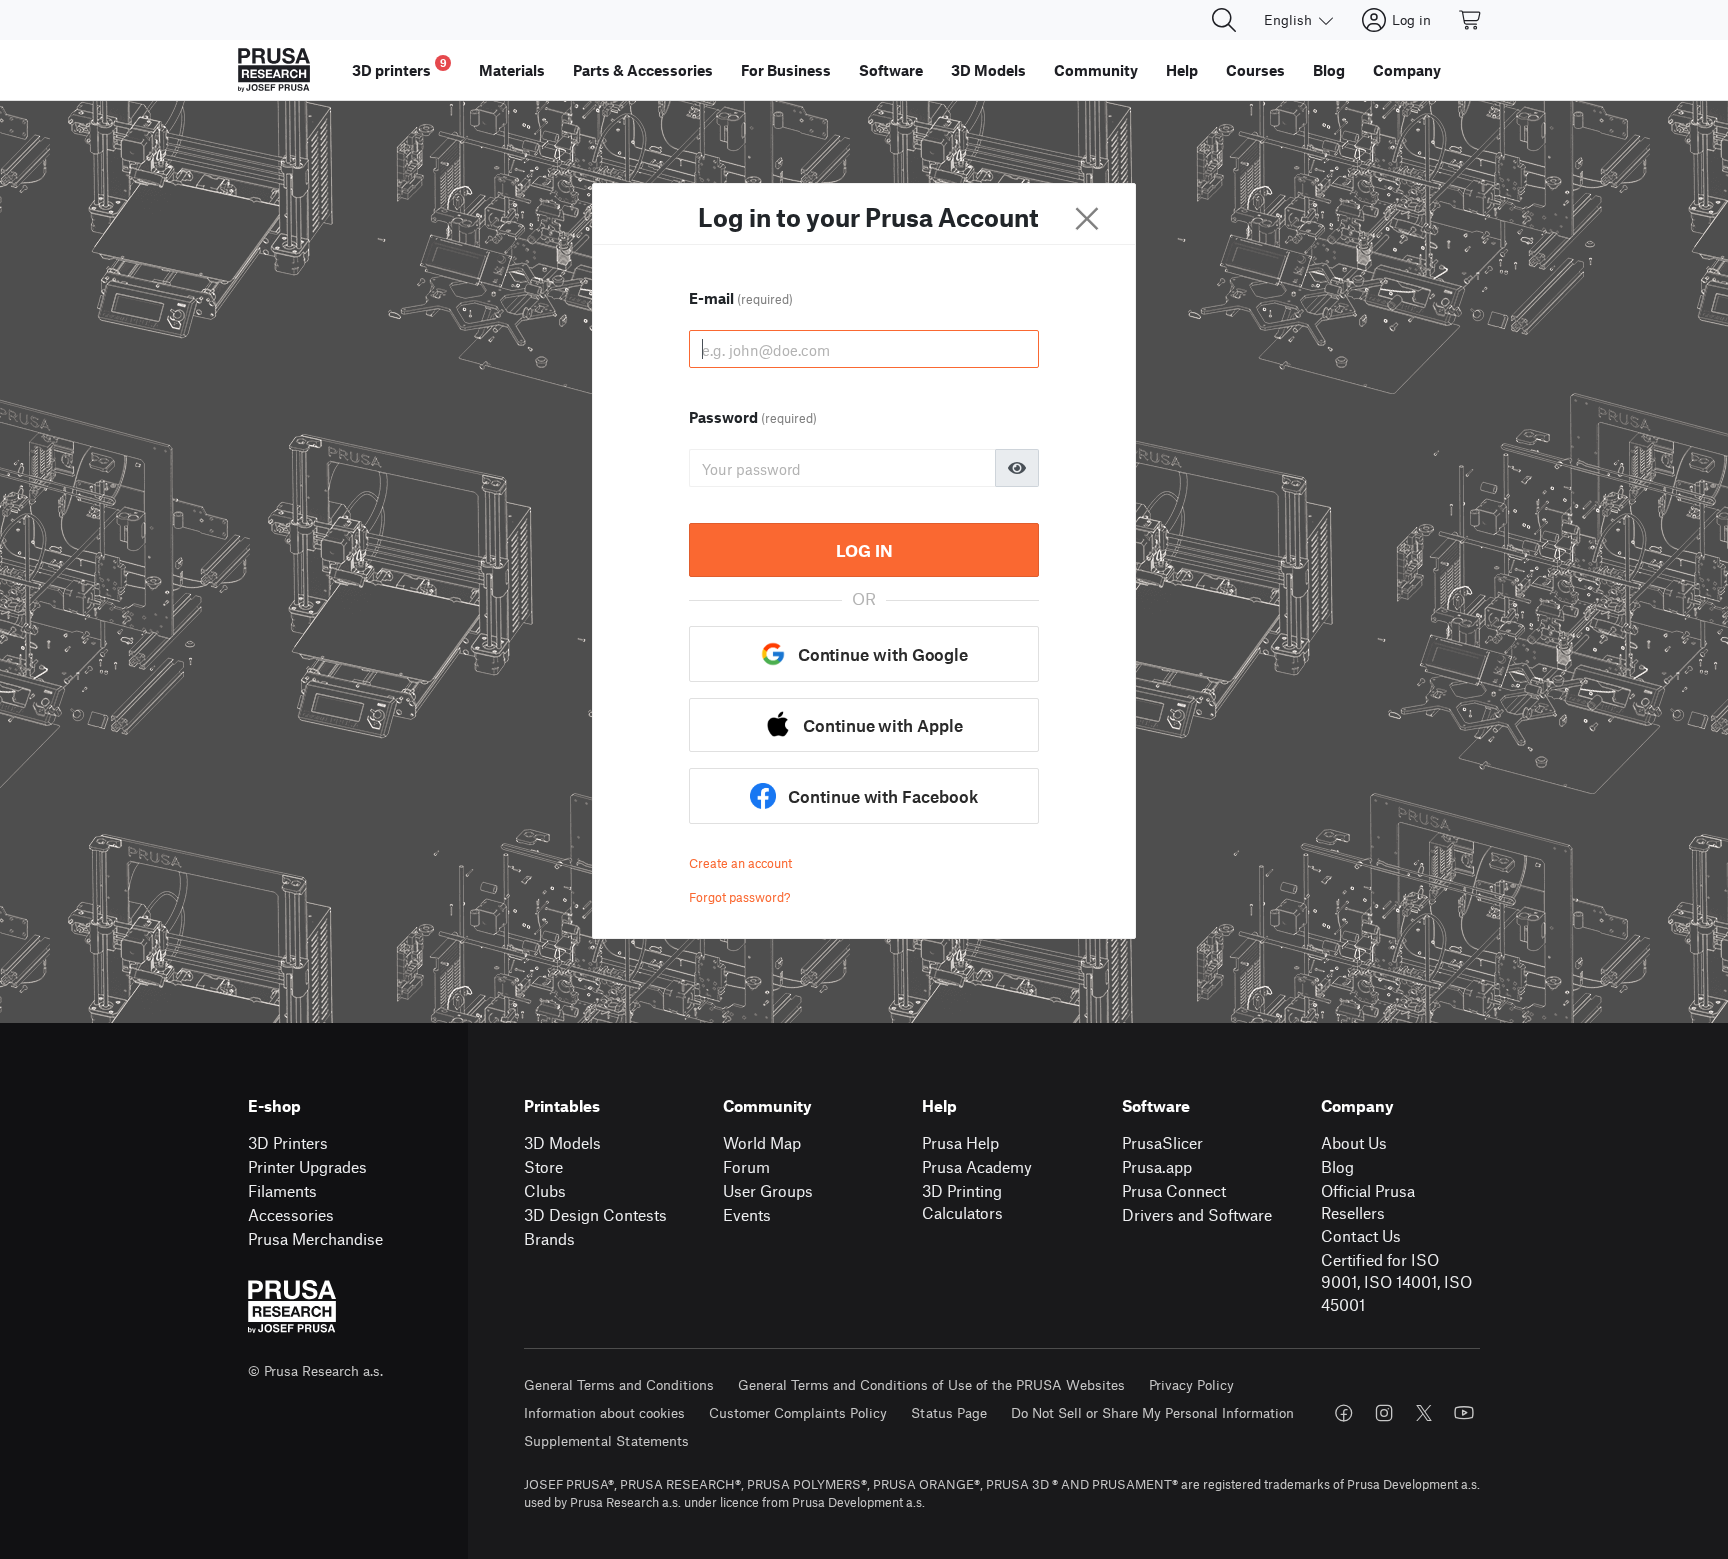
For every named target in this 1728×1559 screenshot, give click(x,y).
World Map (762, 1142)
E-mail (741, 298)
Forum (746, 1166)
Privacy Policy (1191, 1384)
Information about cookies (604, 1412)
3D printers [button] (399, 67)
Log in (864, 550)
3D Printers (288, 1142)
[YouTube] (1464, 1413)
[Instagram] (1384, 1413)
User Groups (768, 1190)
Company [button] (1407, 70)
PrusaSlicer (1162, 1142)
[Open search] (1224, 20)
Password (753, 417)
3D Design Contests (595, 1214)
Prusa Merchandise (315, 1238)
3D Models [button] (988, 70)
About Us (1354, 1142)
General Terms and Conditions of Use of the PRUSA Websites (931, 1384)
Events (747, 1214)
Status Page (949, 1412)
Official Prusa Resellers (1368, 1202)
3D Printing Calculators (962, 1202)
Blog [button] (1329, 70)
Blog (1337, 1166)
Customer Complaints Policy (798, 1412)
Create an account (740, 863)
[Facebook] (1344, 1413)
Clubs (545, 1190)
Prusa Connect (1174, 1190)
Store (543, 1166)
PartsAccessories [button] (643, 70)
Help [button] (1182, 70)
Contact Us (1361, 1235)
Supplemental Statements (606, 1440)
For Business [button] (786, 70)
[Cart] (1471, 20)
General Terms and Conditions (619, 1384)
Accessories (291, 1214)
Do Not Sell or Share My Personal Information (1152, 1412)
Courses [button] (1255, 70)
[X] (1424, 1413)
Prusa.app (1157, 1166)
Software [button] (891, 70)
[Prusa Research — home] (274, 70)
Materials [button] (512, 70)
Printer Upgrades (307, 1166)
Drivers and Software (1197, 1214)
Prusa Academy (977, 1166)
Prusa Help (960, 1142)
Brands (549, 1238)
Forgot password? (739, 897)
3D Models (562, 1142)
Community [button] (1096, 70)
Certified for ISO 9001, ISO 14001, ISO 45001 (1396, 1282)
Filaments (282, 1190)
